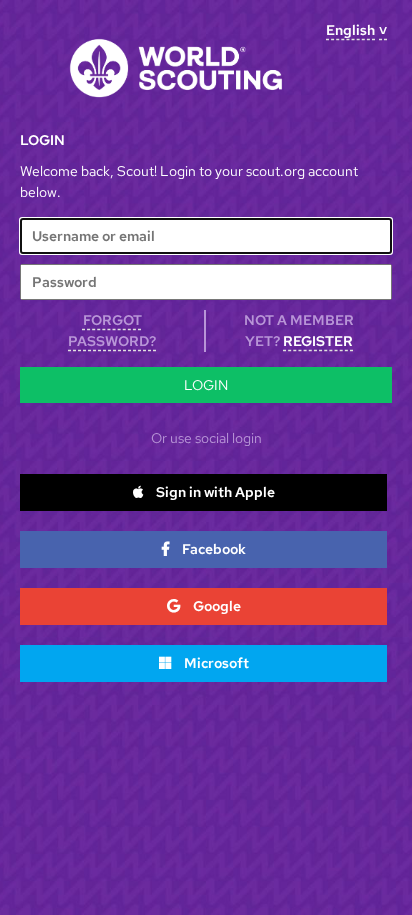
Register (318, 341)
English (350, 30)
